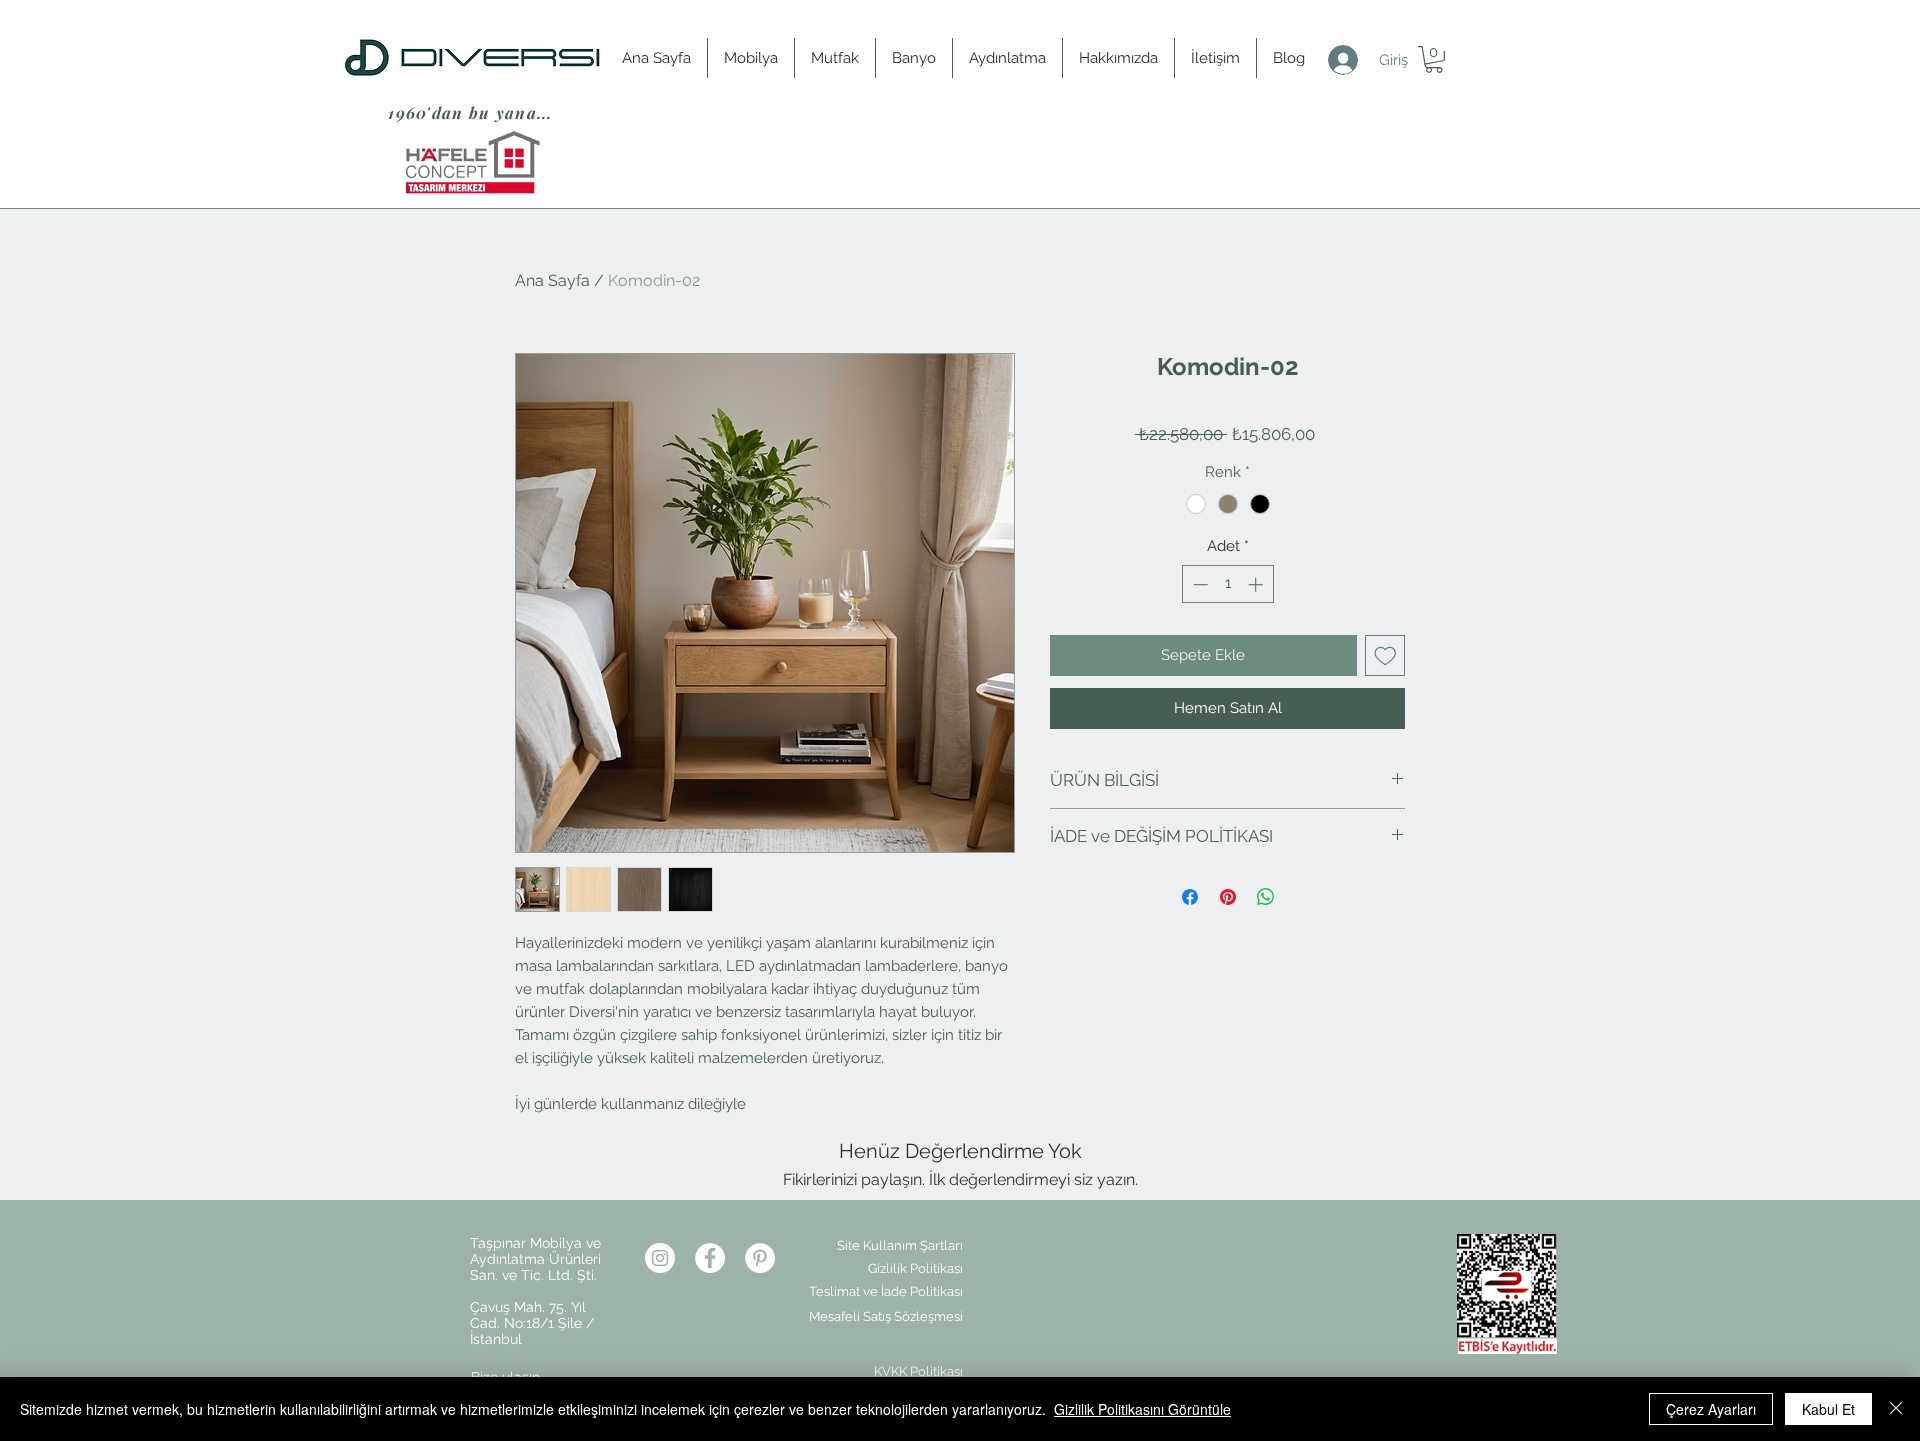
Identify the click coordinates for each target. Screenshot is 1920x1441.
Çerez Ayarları (1711, 1409)
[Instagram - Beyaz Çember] (660, 1258)
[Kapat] (1896, 1409)
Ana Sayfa (552, 280)
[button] (1434, 59)
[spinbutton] (1227, 584)
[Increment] (1257, 584)
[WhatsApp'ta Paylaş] (1266, 897)
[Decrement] (1198, 584)
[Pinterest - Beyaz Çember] (760, 1258)
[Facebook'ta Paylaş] (1190, 897)
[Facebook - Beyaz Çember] (710, 1258)
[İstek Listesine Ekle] (1385, 655)
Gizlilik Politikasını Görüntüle (1142, 1409)
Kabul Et (1828, 1409)
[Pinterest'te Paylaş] (1228, 897)
